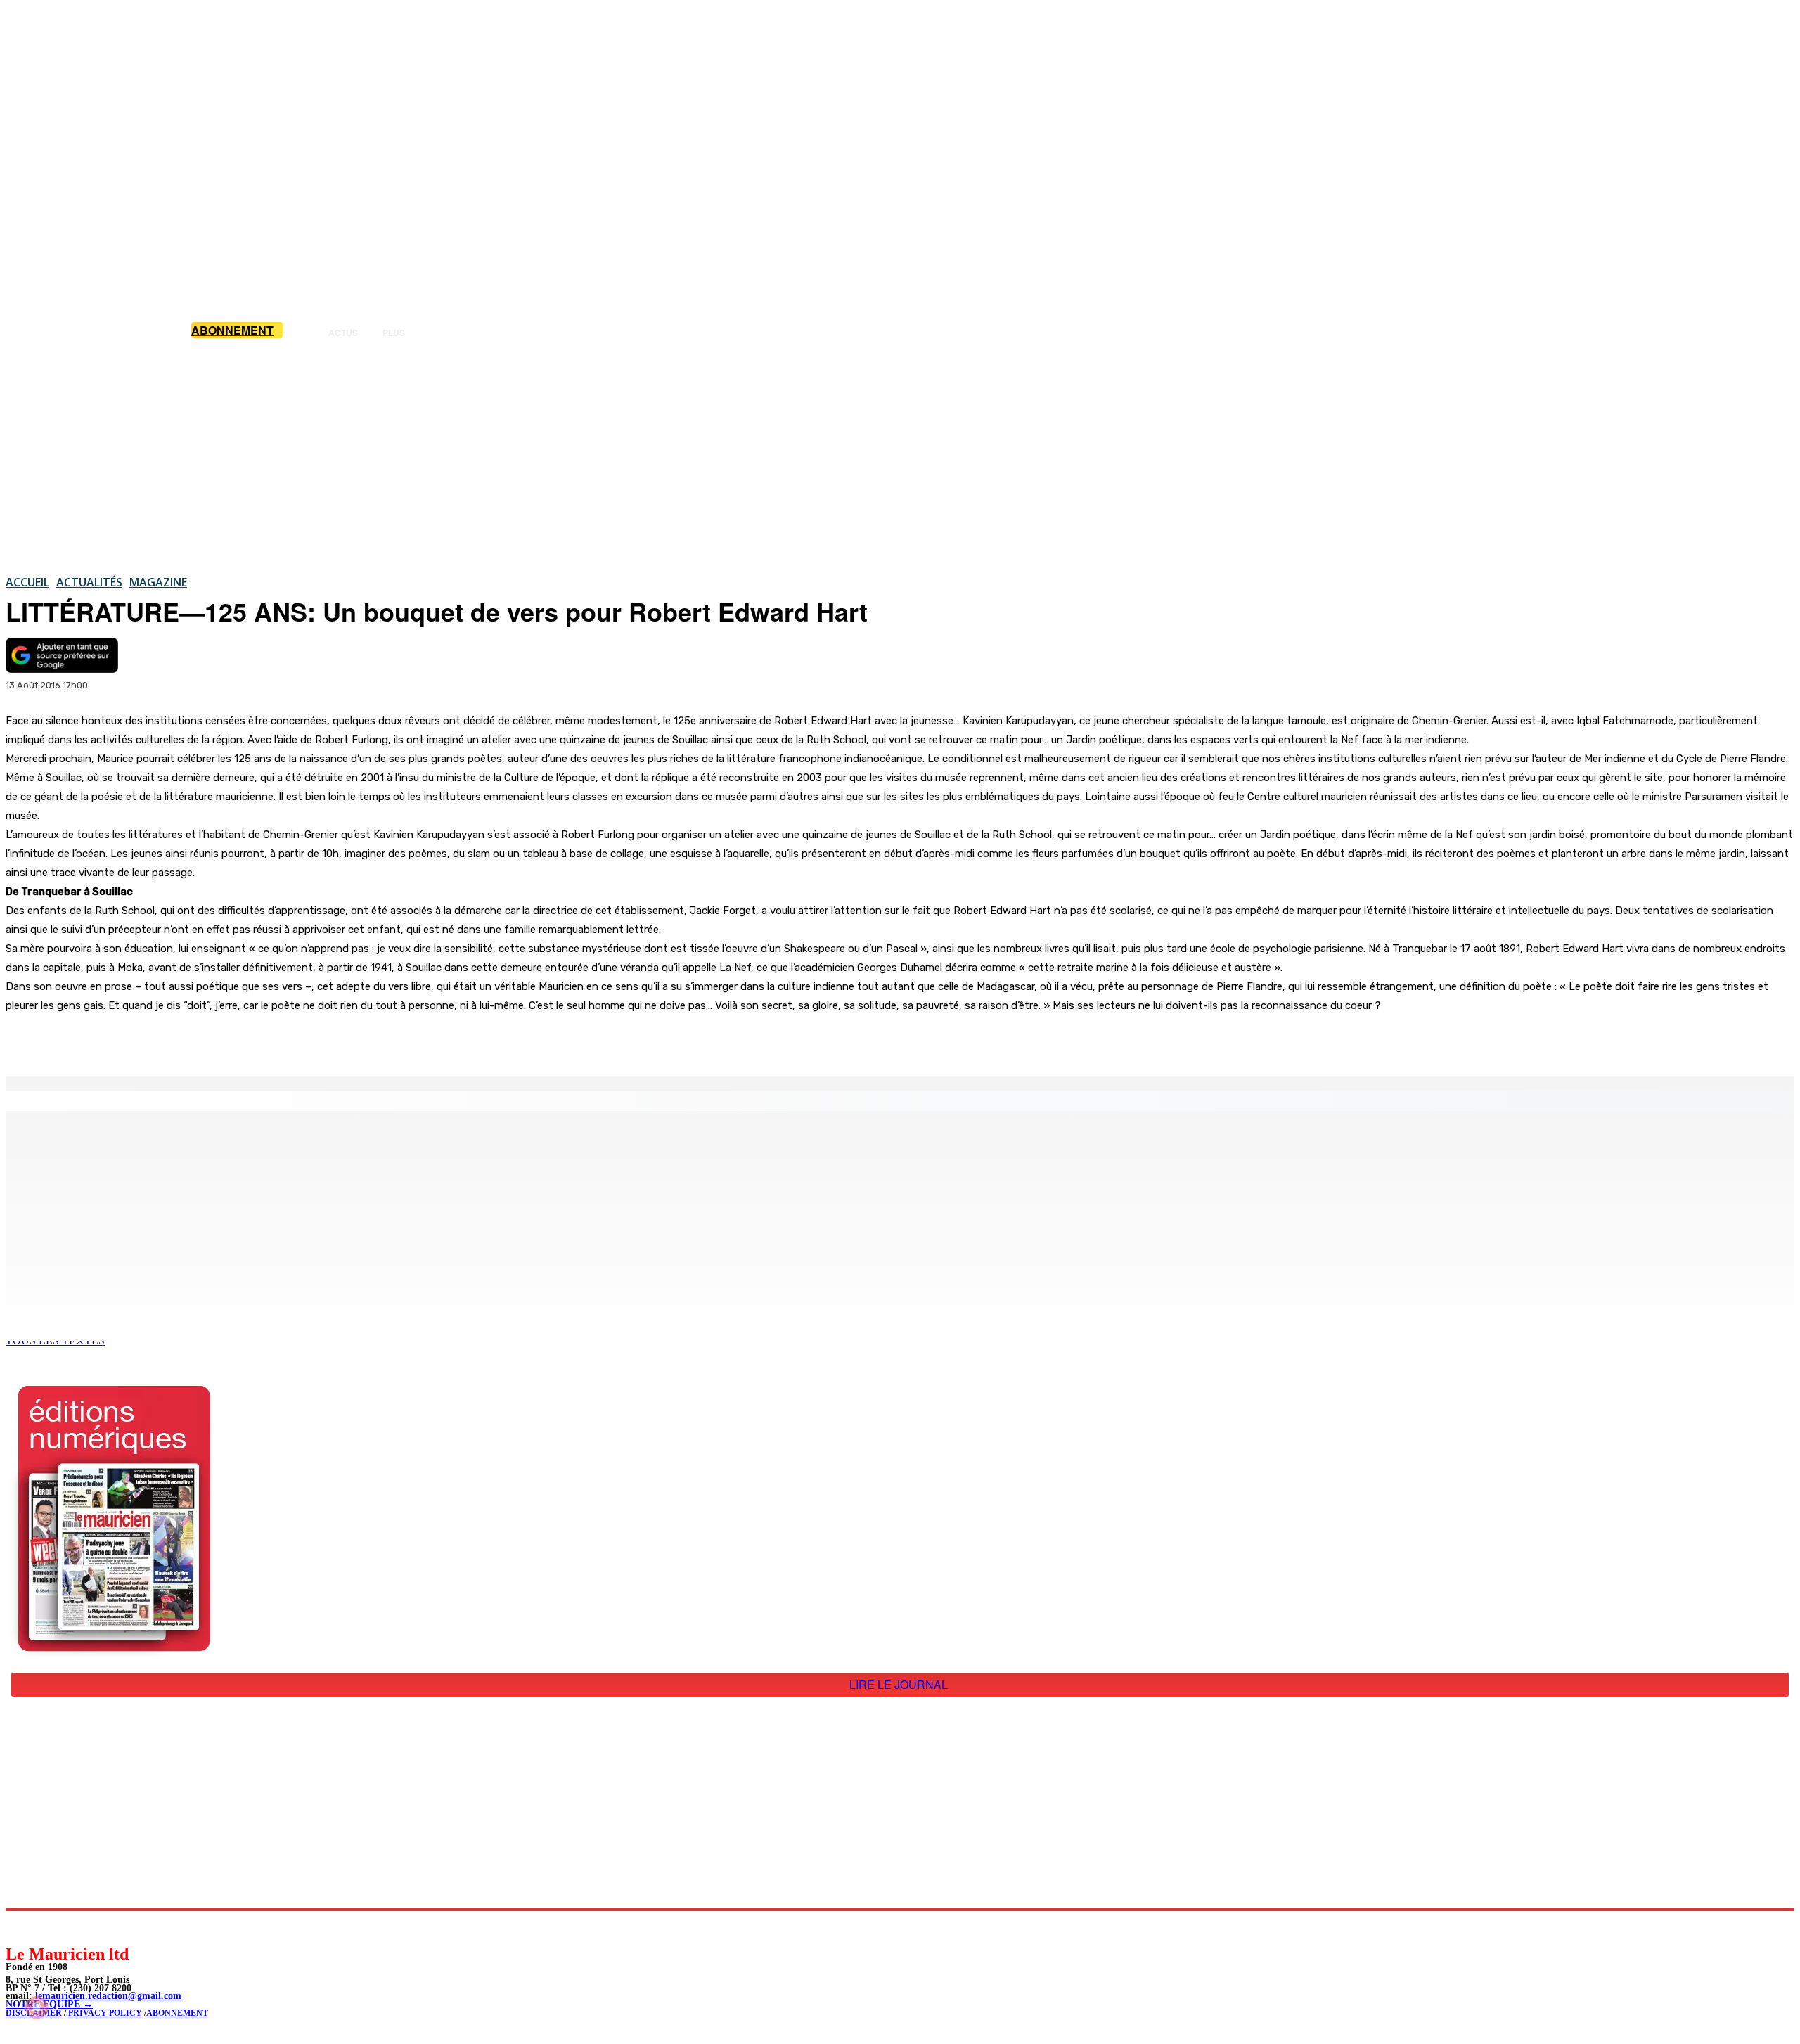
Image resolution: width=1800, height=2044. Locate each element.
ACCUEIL (27, 582)
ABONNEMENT (177, 2013)
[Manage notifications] (37, 2007)
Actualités (89, 582)
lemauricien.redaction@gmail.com (108, 1996)
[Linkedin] (81, 1927)
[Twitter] (197, 1041)
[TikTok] (113, 1927)
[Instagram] (50, 1927)
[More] (299, 1041)
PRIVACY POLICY (104, 2013)
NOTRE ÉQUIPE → (49, 2004)
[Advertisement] (900, 456)
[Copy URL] (247, 1041)
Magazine (158, 582)
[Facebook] (146, 1041)
